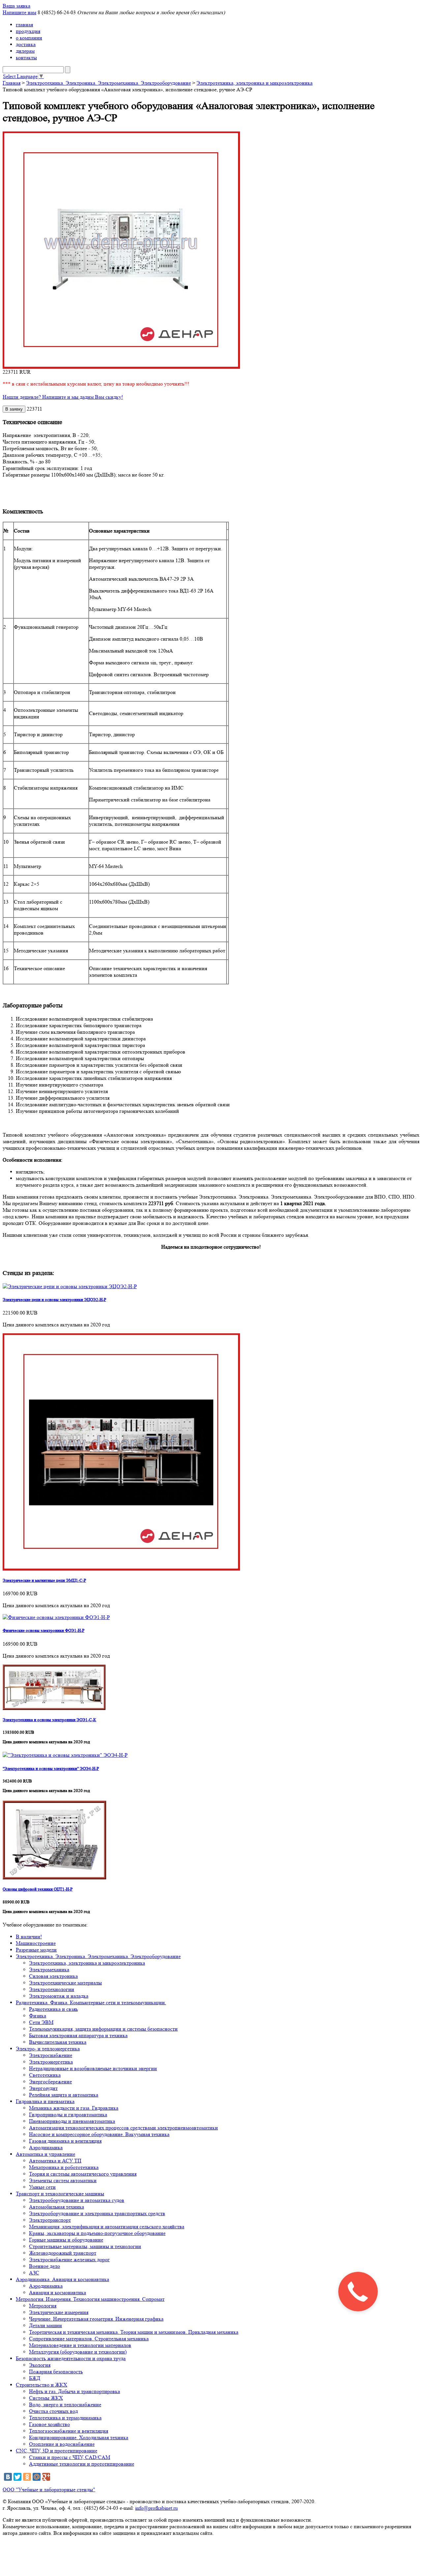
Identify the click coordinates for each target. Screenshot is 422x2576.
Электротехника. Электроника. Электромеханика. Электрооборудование (108, 83)
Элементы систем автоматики (63, 2180)
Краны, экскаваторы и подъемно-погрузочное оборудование (97, 2233)
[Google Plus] (46, 2477)
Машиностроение (36, 1943)
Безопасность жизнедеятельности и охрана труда (71, 2358)
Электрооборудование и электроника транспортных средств (97, 2213)
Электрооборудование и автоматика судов (77, 2200)
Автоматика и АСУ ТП (55, 2161)
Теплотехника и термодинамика (65, 2418)
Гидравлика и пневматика (45, 2101)
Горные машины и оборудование (66, 2240)
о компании (29, 38)
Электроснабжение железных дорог (69, 2259)
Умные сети (42, 2187)
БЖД (35, 2378)
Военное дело (45, 2266)
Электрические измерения (59, 2312)
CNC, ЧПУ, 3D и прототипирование (57, 2451)
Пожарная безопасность (56, 2372)
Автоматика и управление (45, 2154)
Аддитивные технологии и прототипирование (82, 2464)
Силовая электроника (53, 1976)
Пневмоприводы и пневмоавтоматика (72, 2121)
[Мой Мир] (37, 2477)
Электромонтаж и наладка (59, 1996)
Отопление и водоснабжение (62, 2444)
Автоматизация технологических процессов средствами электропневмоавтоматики (123, 2128)
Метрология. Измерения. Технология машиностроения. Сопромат (90, 2299)
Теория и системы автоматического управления (83, 2174)
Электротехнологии (52, 1989)
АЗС (34, 2273)
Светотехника (45, 2075)
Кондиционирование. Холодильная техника (79, 2437)
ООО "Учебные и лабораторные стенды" (49, 2489)
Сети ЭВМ (41, 2022)
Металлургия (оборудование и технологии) (78, 2352)
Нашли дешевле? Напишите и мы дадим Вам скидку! (63, 397)
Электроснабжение (51, 2055)
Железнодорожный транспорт (63, 2253)
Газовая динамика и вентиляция (65, 2141)
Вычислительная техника (58, 2042)
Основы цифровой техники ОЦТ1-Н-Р (38, 1889)
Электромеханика (49, 1969)
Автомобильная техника (57, 2207)
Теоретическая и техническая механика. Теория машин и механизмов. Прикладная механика (134, 2332)
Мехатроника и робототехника (64, 2167)
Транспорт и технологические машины (60, 2194)
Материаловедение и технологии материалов (80, 2345)
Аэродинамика (46, 2147)
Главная (12, 83)
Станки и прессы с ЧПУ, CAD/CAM (70, 2457)
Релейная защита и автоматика (64, 2095)
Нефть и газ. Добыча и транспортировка (75, 2391)
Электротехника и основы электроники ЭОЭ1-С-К (49, 1720)
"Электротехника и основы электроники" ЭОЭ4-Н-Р (51, 1768)
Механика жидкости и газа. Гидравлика (74, 2108)
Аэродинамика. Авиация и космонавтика (62, 2279)
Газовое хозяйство (49, 2424)
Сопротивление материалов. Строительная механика (89, 2339)
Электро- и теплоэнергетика (48, 2049)
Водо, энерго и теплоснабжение (65, 2404)
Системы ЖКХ (46, 2398)
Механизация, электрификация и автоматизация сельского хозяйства (107, 2227)
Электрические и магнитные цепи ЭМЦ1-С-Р (44, 1580)
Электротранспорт (50, 2220)
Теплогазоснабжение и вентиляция (69, 2431)
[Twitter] (17, 2477)
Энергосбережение (50, 2082)
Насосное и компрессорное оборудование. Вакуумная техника (99, 2134)
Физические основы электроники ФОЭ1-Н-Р (44, 1630)
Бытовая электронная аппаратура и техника (78, 2035)
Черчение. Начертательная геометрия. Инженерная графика (96, 2319)
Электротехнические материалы (65, 1983)
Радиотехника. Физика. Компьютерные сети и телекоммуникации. (91, 2002)
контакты (26, 58)
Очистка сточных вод (53, 2411)
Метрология (43, 2306)
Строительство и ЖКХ (42, 2385)
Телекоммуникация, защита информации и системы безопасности (103, 2029)
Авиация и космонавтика (58, 2292)
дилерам (25, 51)
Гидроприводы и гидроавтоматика (68, 2114)
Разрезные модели (36, 1950)
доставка (26, 44)
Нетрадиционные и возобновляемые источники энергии (93, 2068)
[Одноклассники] (27, 2477)
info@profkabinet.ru (156, 2508)
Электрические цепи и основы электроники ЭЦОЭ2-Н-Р (54, 1300)
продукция (28, 31)
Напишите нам (19, 12)
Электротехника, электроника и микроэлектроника (255, 83)
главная (24, 25)
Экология (40, 2365)
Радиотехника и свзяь (53, 2009)
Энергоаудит (43, 2088)
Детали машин (45, 2325)
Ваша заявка (16, 6)
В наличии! (29, 1937)
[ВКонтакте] (8, 2477)
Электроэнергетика (51, 2062)
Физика (38, 2016)
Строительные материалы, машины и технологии (85, 2246)
